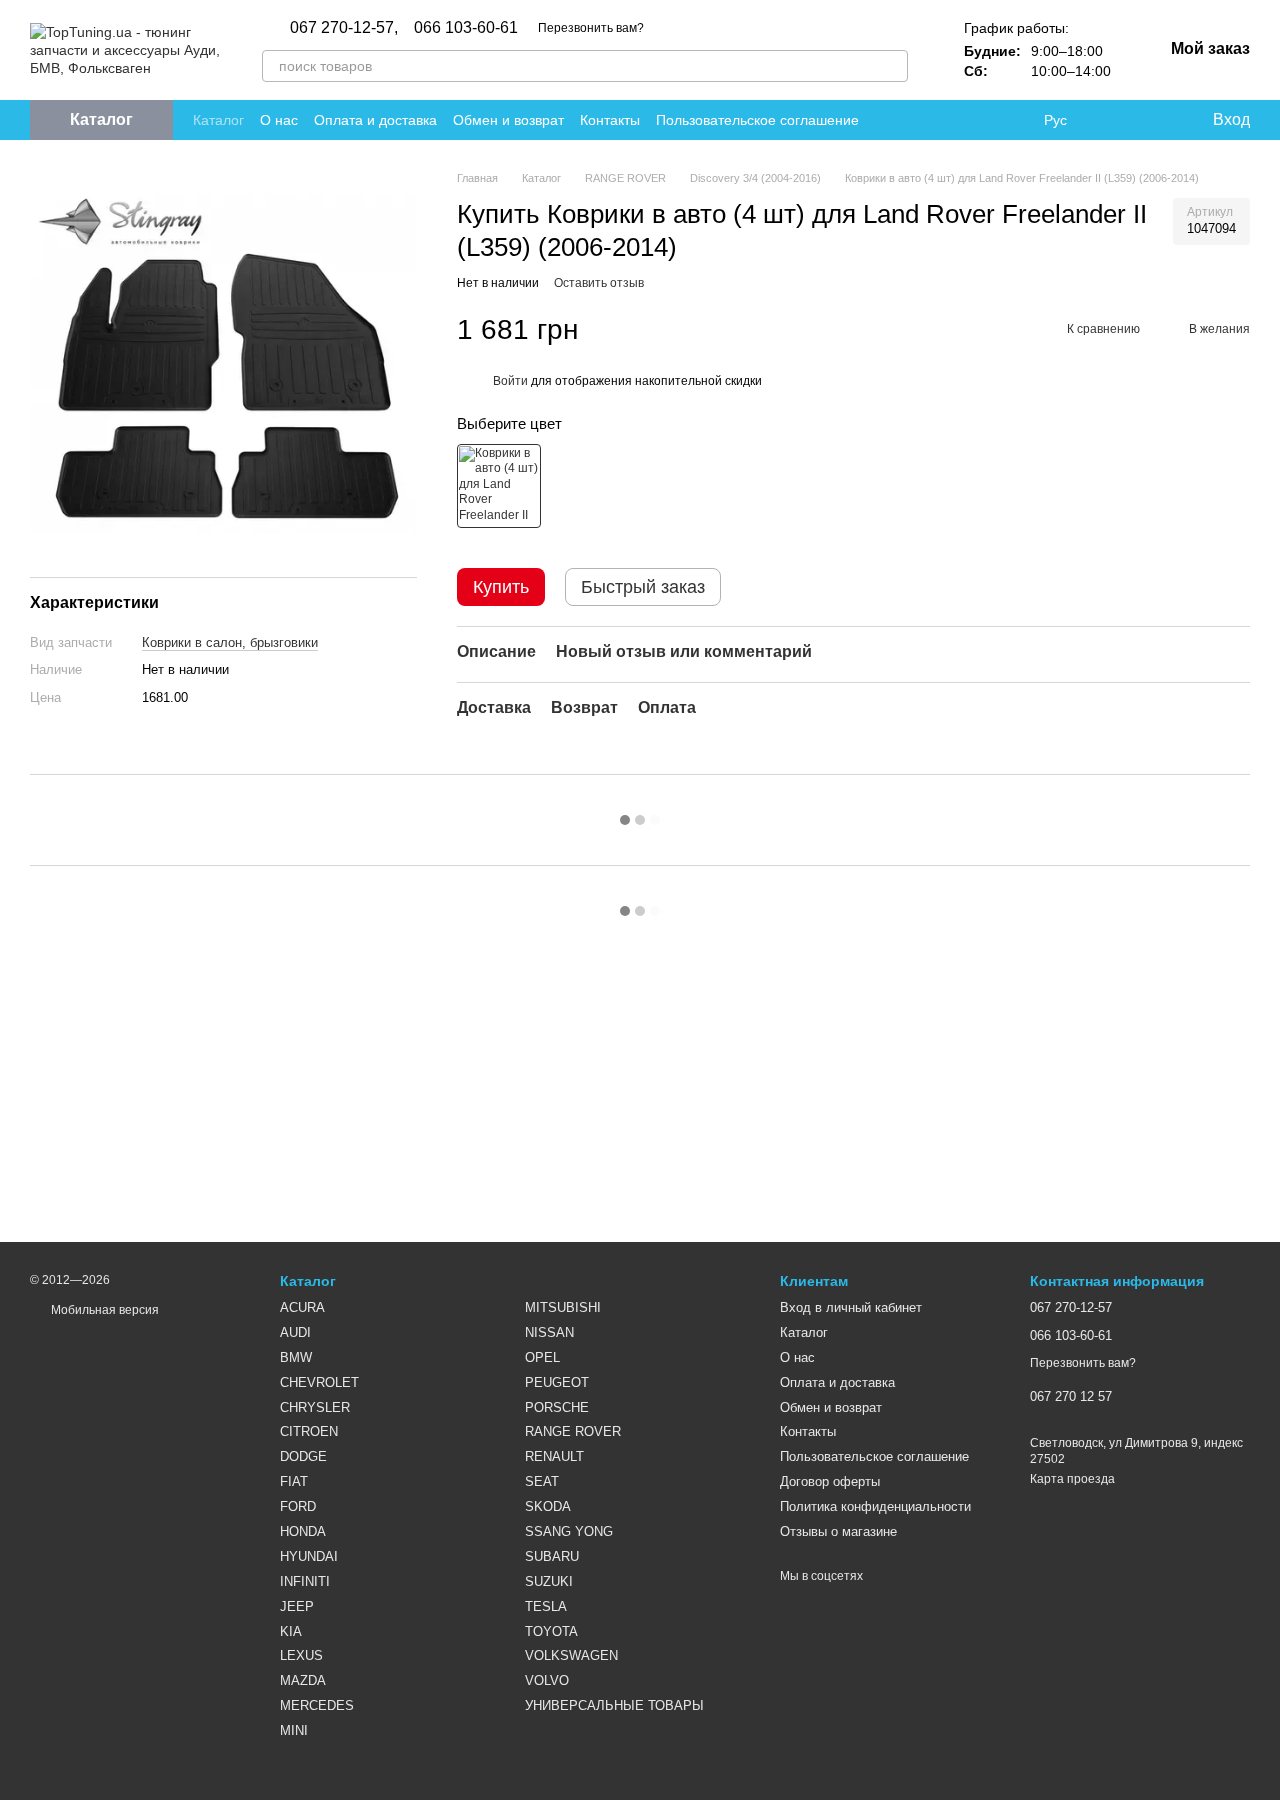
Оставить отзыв (599, 283)
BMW (296, 1357)
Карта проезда (1072, 1479)
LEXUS (301, 1655)
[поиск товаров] (892, 66)
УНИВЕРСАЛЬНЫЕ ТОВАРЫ (614, 1705)
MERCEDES (317, 1705)
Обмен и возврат (508, 120)
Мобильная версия (103, 1310)
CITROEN (309, 1431)
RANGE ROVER (573, 1431)
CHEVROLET (319, 1382)
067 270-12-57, (344, 28)
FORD (298, 1506)
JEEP (297, 1606)
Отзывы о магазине (838, 1531)
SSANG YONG (569, 1531)
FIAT (294, 1481)
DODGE (303, 1456)
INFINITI (305, 1581)
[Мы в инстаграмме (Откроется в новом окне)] (964, 120)
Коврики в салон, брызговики (230, 641)
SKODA (548, 1506)
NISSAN (549, 1332)
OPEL (542, 1357)
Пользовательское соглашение (757, 120)
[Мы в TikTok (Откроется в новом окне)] (1012, 120)
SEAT (542, 1481)
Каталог (218, 120)
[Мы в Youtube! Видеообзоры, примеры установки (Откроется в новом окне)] (940, 120)
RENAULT (554, 1456)
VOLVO (547, 1680)
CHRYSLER (315, 1407)
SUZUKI (549, 1581)
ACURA (302, 1307)
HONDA (303, 1531)
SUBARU (552, 1556)
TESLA (546, 1606)
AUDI (295, 1332)
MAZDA (303, 1680)
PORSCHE (557, 1407)
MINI (294, 1730)
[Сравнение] (1115, 120)
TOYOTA (551, 1631)
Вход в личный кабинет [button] (851, 1307)
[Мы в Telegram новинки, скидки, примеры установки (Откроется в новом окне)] (988, 120)
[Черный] (499, 486)
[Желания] (1155, 120)
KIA (291, 1631)
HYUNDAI (309, 1556)
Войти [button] (510, 381)
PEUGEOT (557, 1382)
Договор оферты (830, 1481)
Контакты (610, 120)
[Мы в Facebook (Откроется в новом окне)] (916, 120)
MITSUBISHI (563, 1307)
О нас (279, 120)
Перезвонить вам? (591, 28)
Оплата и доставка (375, 120)
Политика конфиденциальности (875, 1506)
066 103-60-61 (466, 28)
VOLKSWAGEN (571, 1655)
